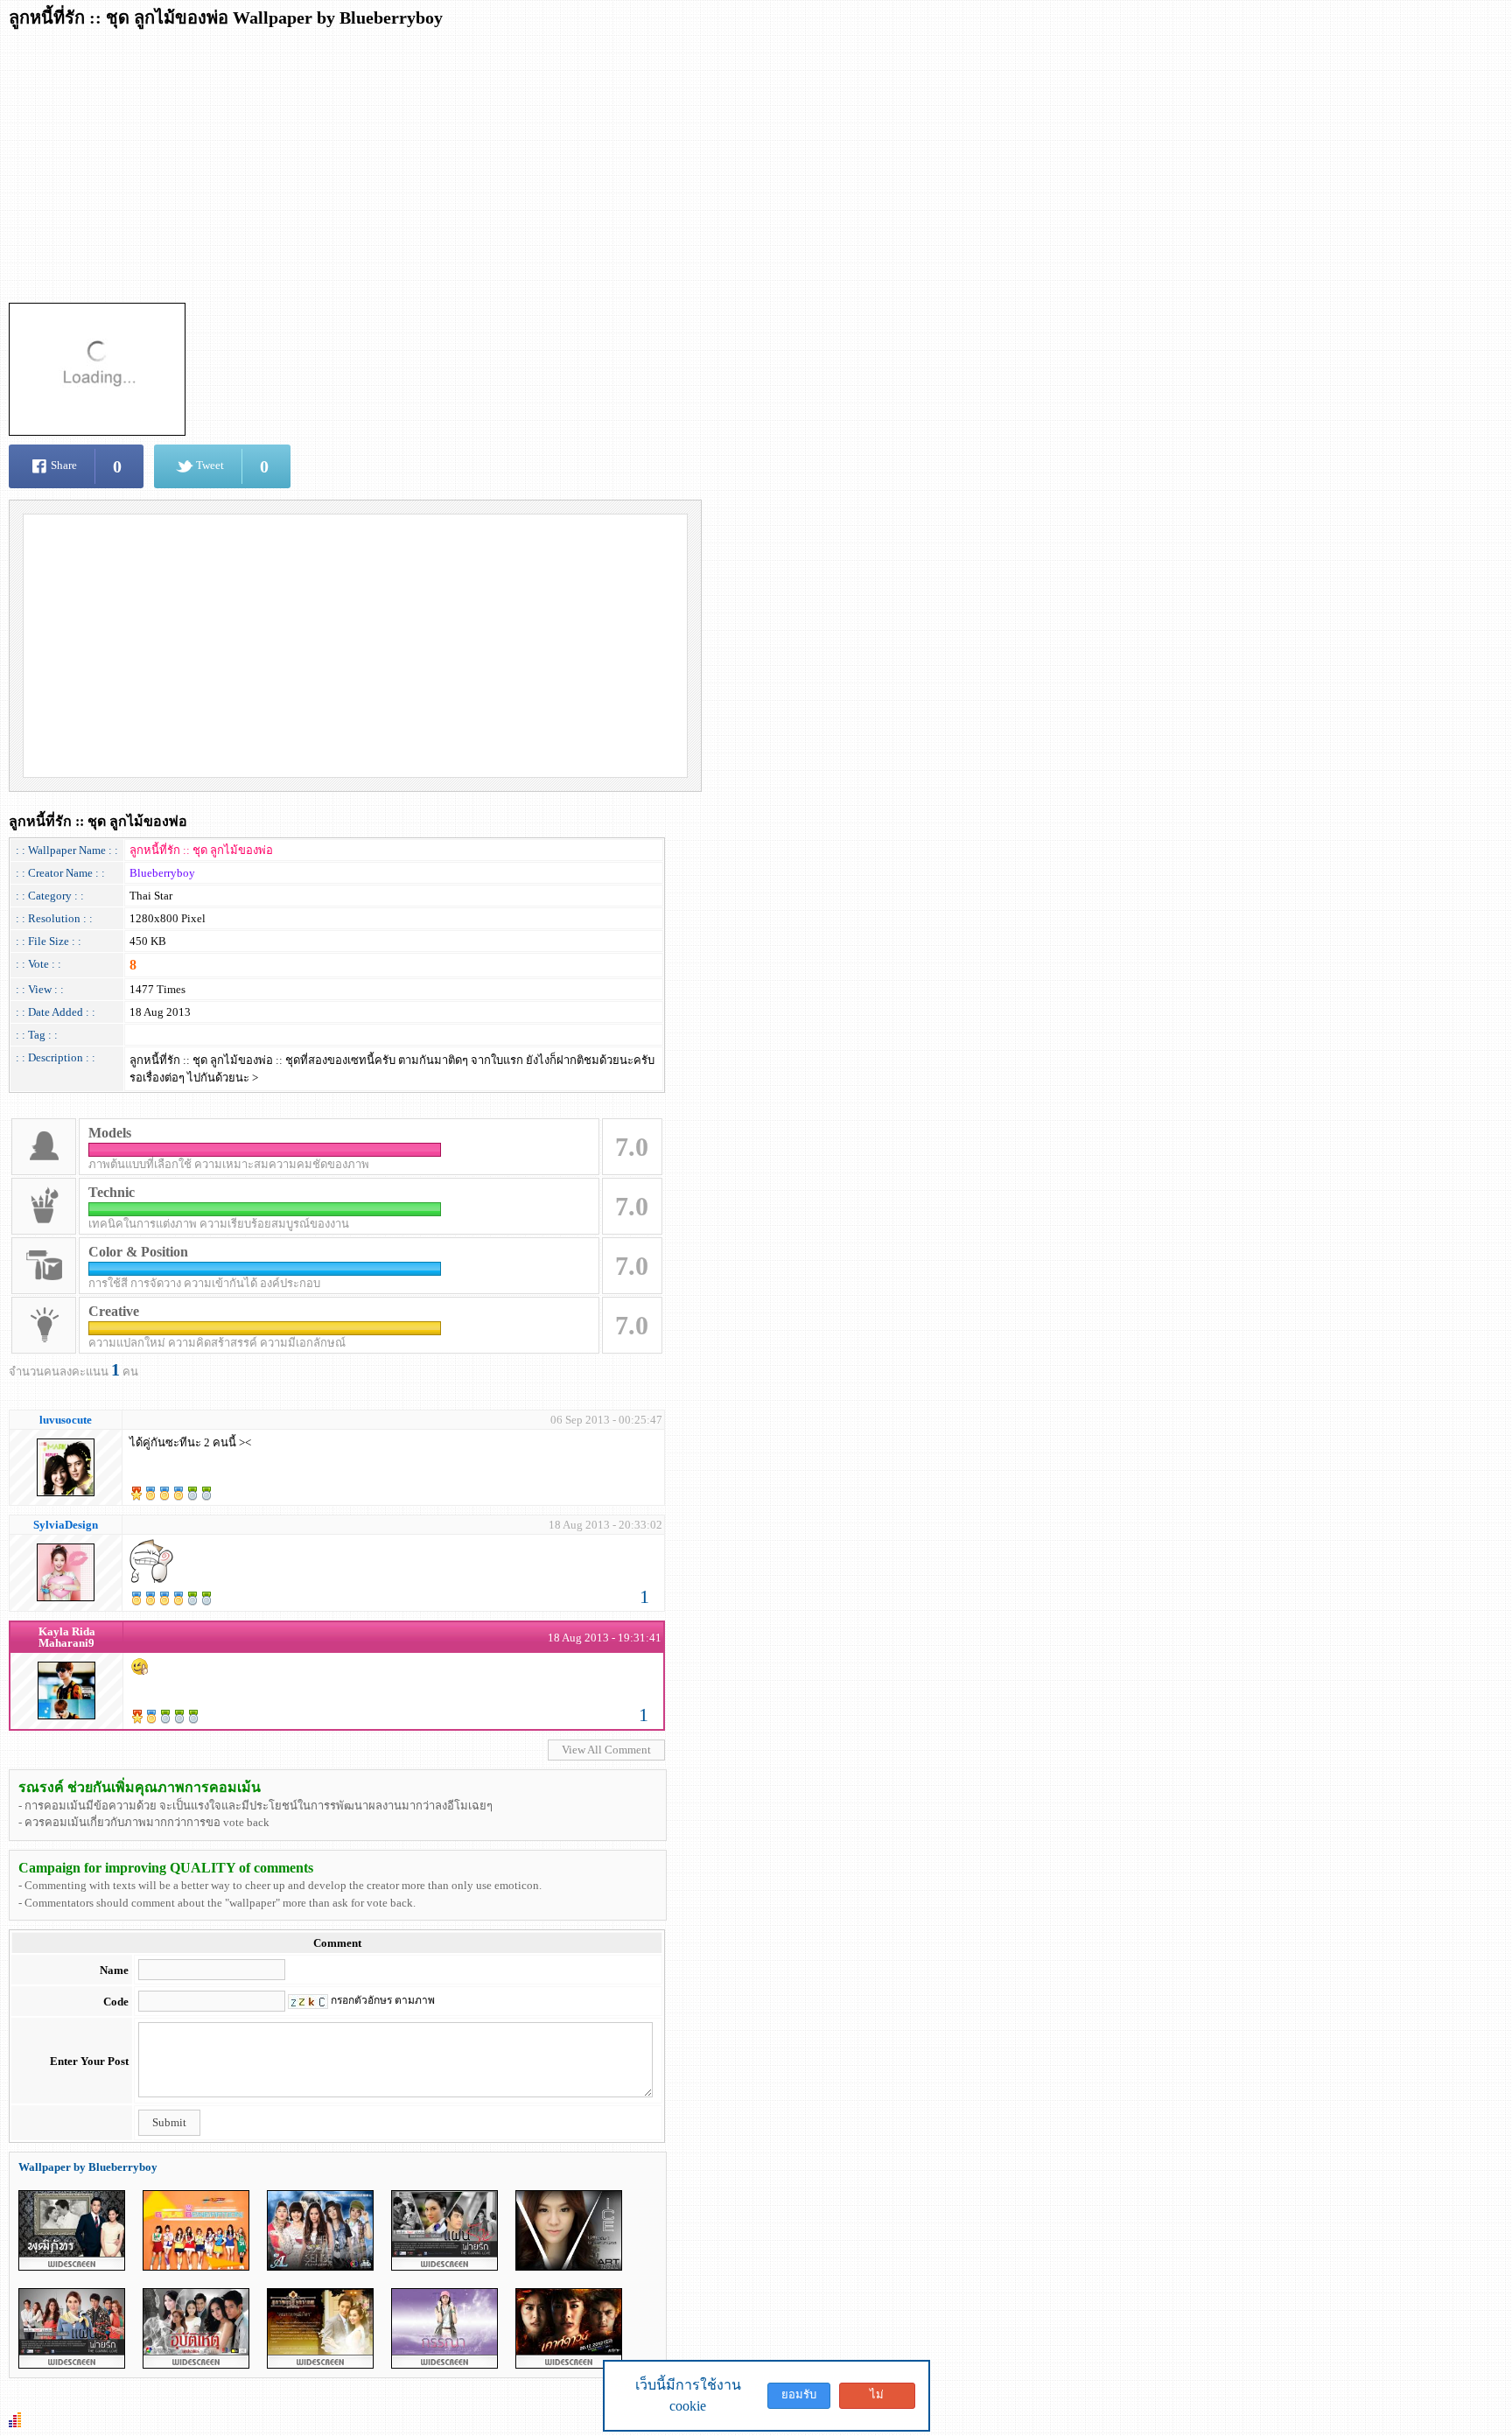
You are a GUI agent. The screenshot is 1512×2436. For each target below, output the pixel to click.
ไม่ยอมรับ (877, 2398)
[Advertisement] (534, 160)
